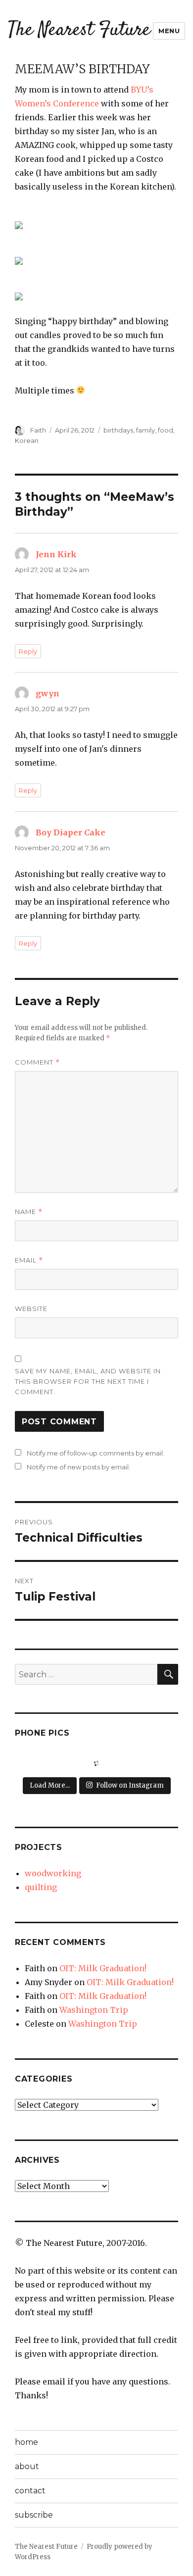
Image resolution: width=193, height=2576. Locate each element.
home (26, 2442)
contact (30, 2491)
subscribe (34, 2515)
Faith (38, 430)
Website (31, 1309)
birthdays (118, 430)
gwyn (48, 693)
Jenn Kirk (56, 554)
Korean (27, 440)
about (27, 2466)
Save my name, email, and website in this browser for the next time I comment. (88, 1381)
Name (29, 1212)
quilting (41, 1887)
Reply (28, 651)
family (145, 430)
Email (29, 1260)
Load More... (50, 1785)
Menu (169, 31)
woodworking (53, 1873)
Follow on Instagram (130, 1785)
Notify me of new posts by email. (78, 1467)
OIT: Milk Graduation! (103, 1968)
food (166, 430)
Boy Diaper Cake (71, 832)
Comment (37, 1062)
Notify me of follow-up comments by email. (96, 1453)
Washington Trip (94, 2010)
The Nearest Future (79, 30)
